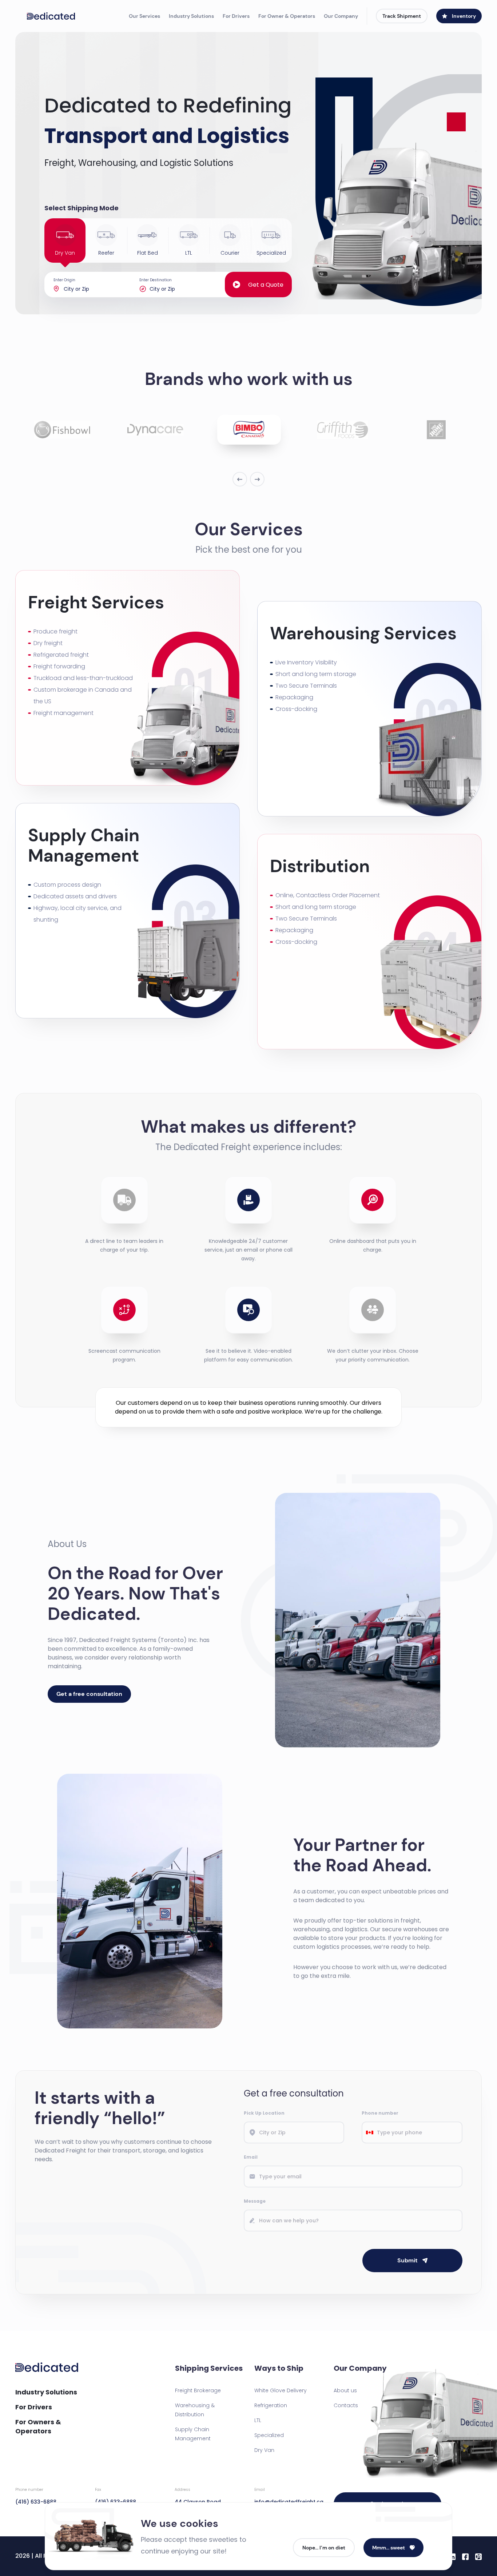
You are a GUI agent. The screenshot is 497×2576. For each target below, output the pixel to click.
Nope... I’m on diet (324, 2548)
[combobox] (370, 2132)
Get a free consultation (89, 1694)
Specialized (269, 2435)
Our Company (341, 16)
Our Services (144, 16)
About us (345, 2390)
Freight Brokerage (198, 2390)
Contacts (346, 2405)
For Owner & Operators (287, 16)
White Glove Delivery (281, 2390)
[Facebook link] (465, 2556)
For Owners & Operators (38, 2426)
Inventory (464, 16)
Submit (407, 2260)
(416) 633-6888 (36, 2496)
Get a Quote (266, 285)
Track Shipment (402, 16)
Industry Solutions (191, 16)
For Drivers (236, 16)
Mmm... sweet (389, 2548)
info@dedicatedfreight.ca (288, 2496)
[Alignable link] (478, 2556)
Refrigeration (271, 2405)
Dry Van (264, 2450)
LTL (258, 2420)
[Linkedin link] (452, 2556)
